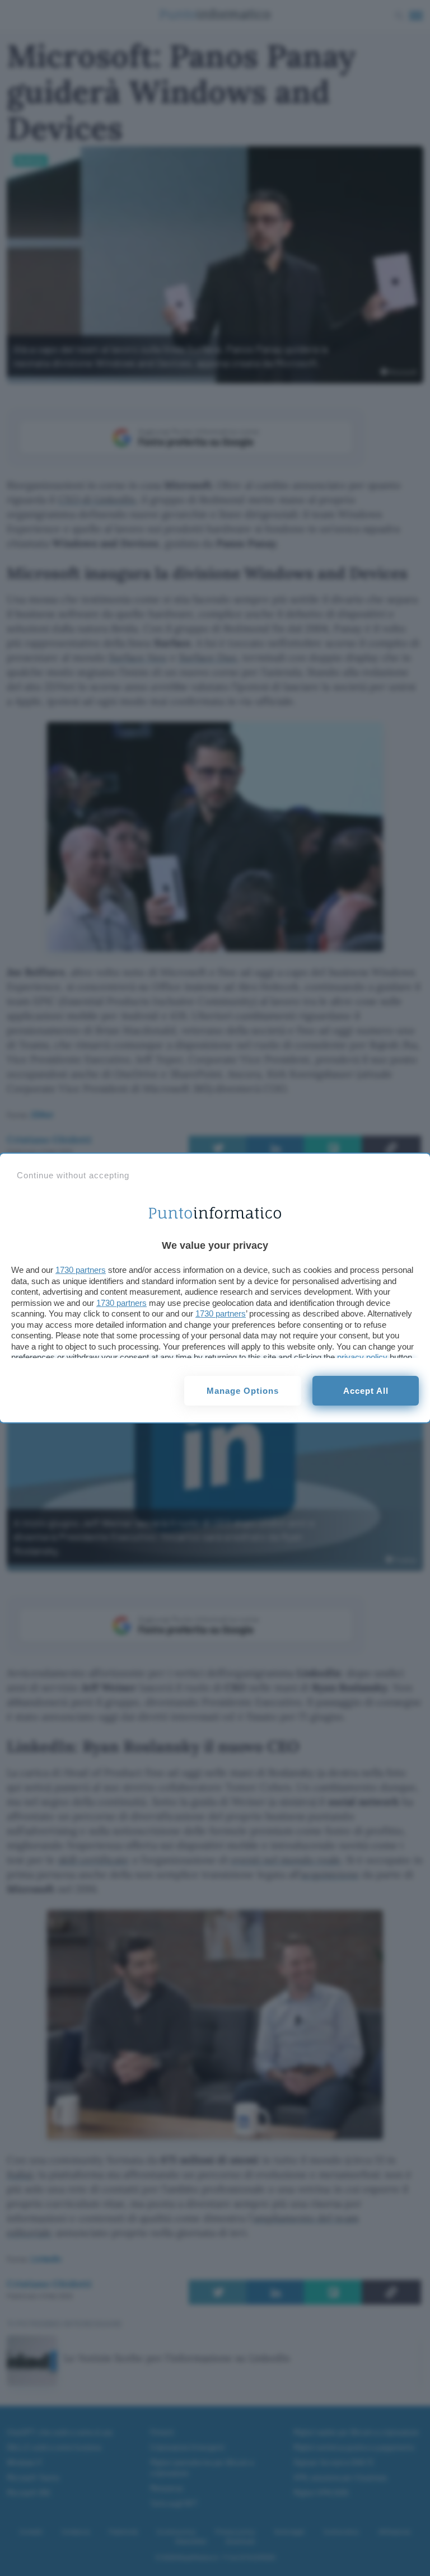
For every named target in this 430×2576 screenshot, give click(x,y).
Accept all (366, 1391)
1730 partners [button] (81, 1270)
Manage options (243, 1391)
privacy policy (362, 1357)
